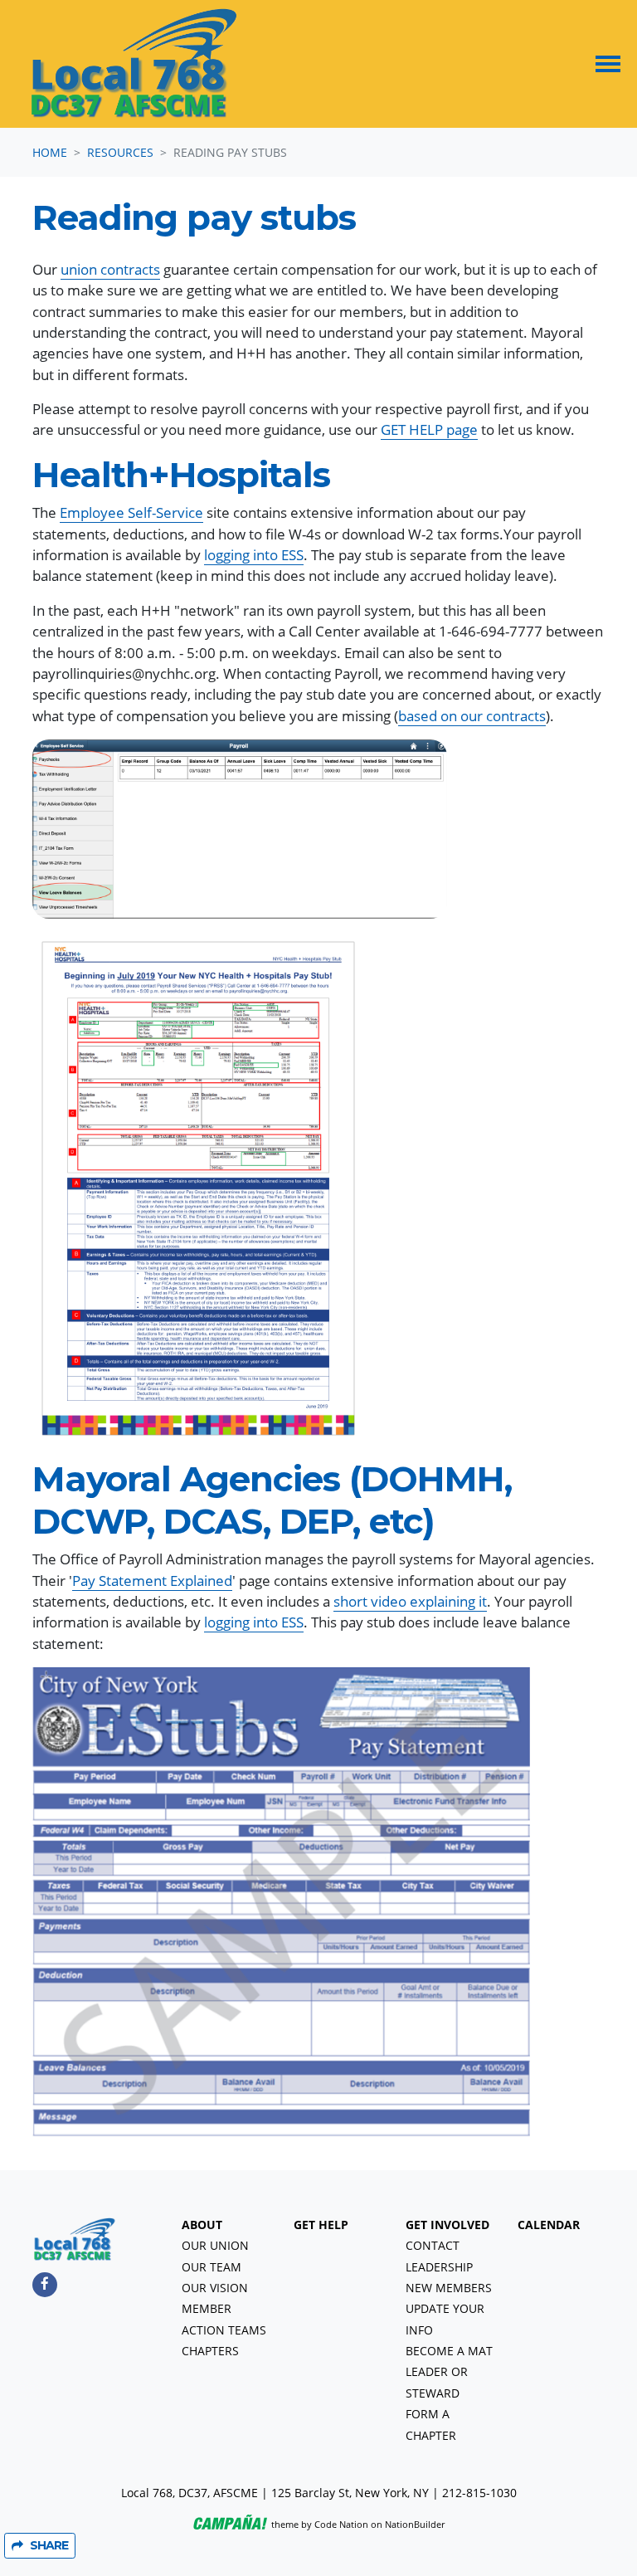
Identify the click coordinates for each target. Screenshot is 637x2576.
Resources (120, 152)
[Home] (134, 64)
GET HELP (321, 2225)
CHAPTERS (210, 2351)
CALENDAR (549, 2225)
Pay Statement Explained (152, 1581)
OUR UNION (215, 2246)
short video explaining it (410, 1601)
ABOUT (202, 2225)
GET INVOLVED (447, 2225)
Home (50, 152)
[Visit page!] (45, 2283)
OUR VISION (215, 2288)
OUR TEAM (212, 2267)
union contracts (110, 269)
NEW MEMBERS (449, 2288)
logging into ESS (254, 555)
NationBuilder (415, 2524)
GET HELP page (429, 429)
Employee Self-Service (131, 512)
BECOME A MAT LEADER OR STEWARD (449, 2372)
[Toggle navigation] (608, 64)
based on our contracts (472, 716)
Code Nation (341, 2524)
